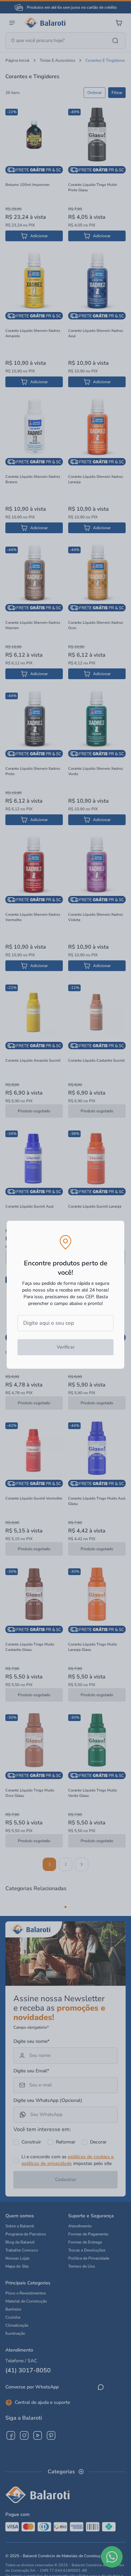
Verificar (66, 1347)
